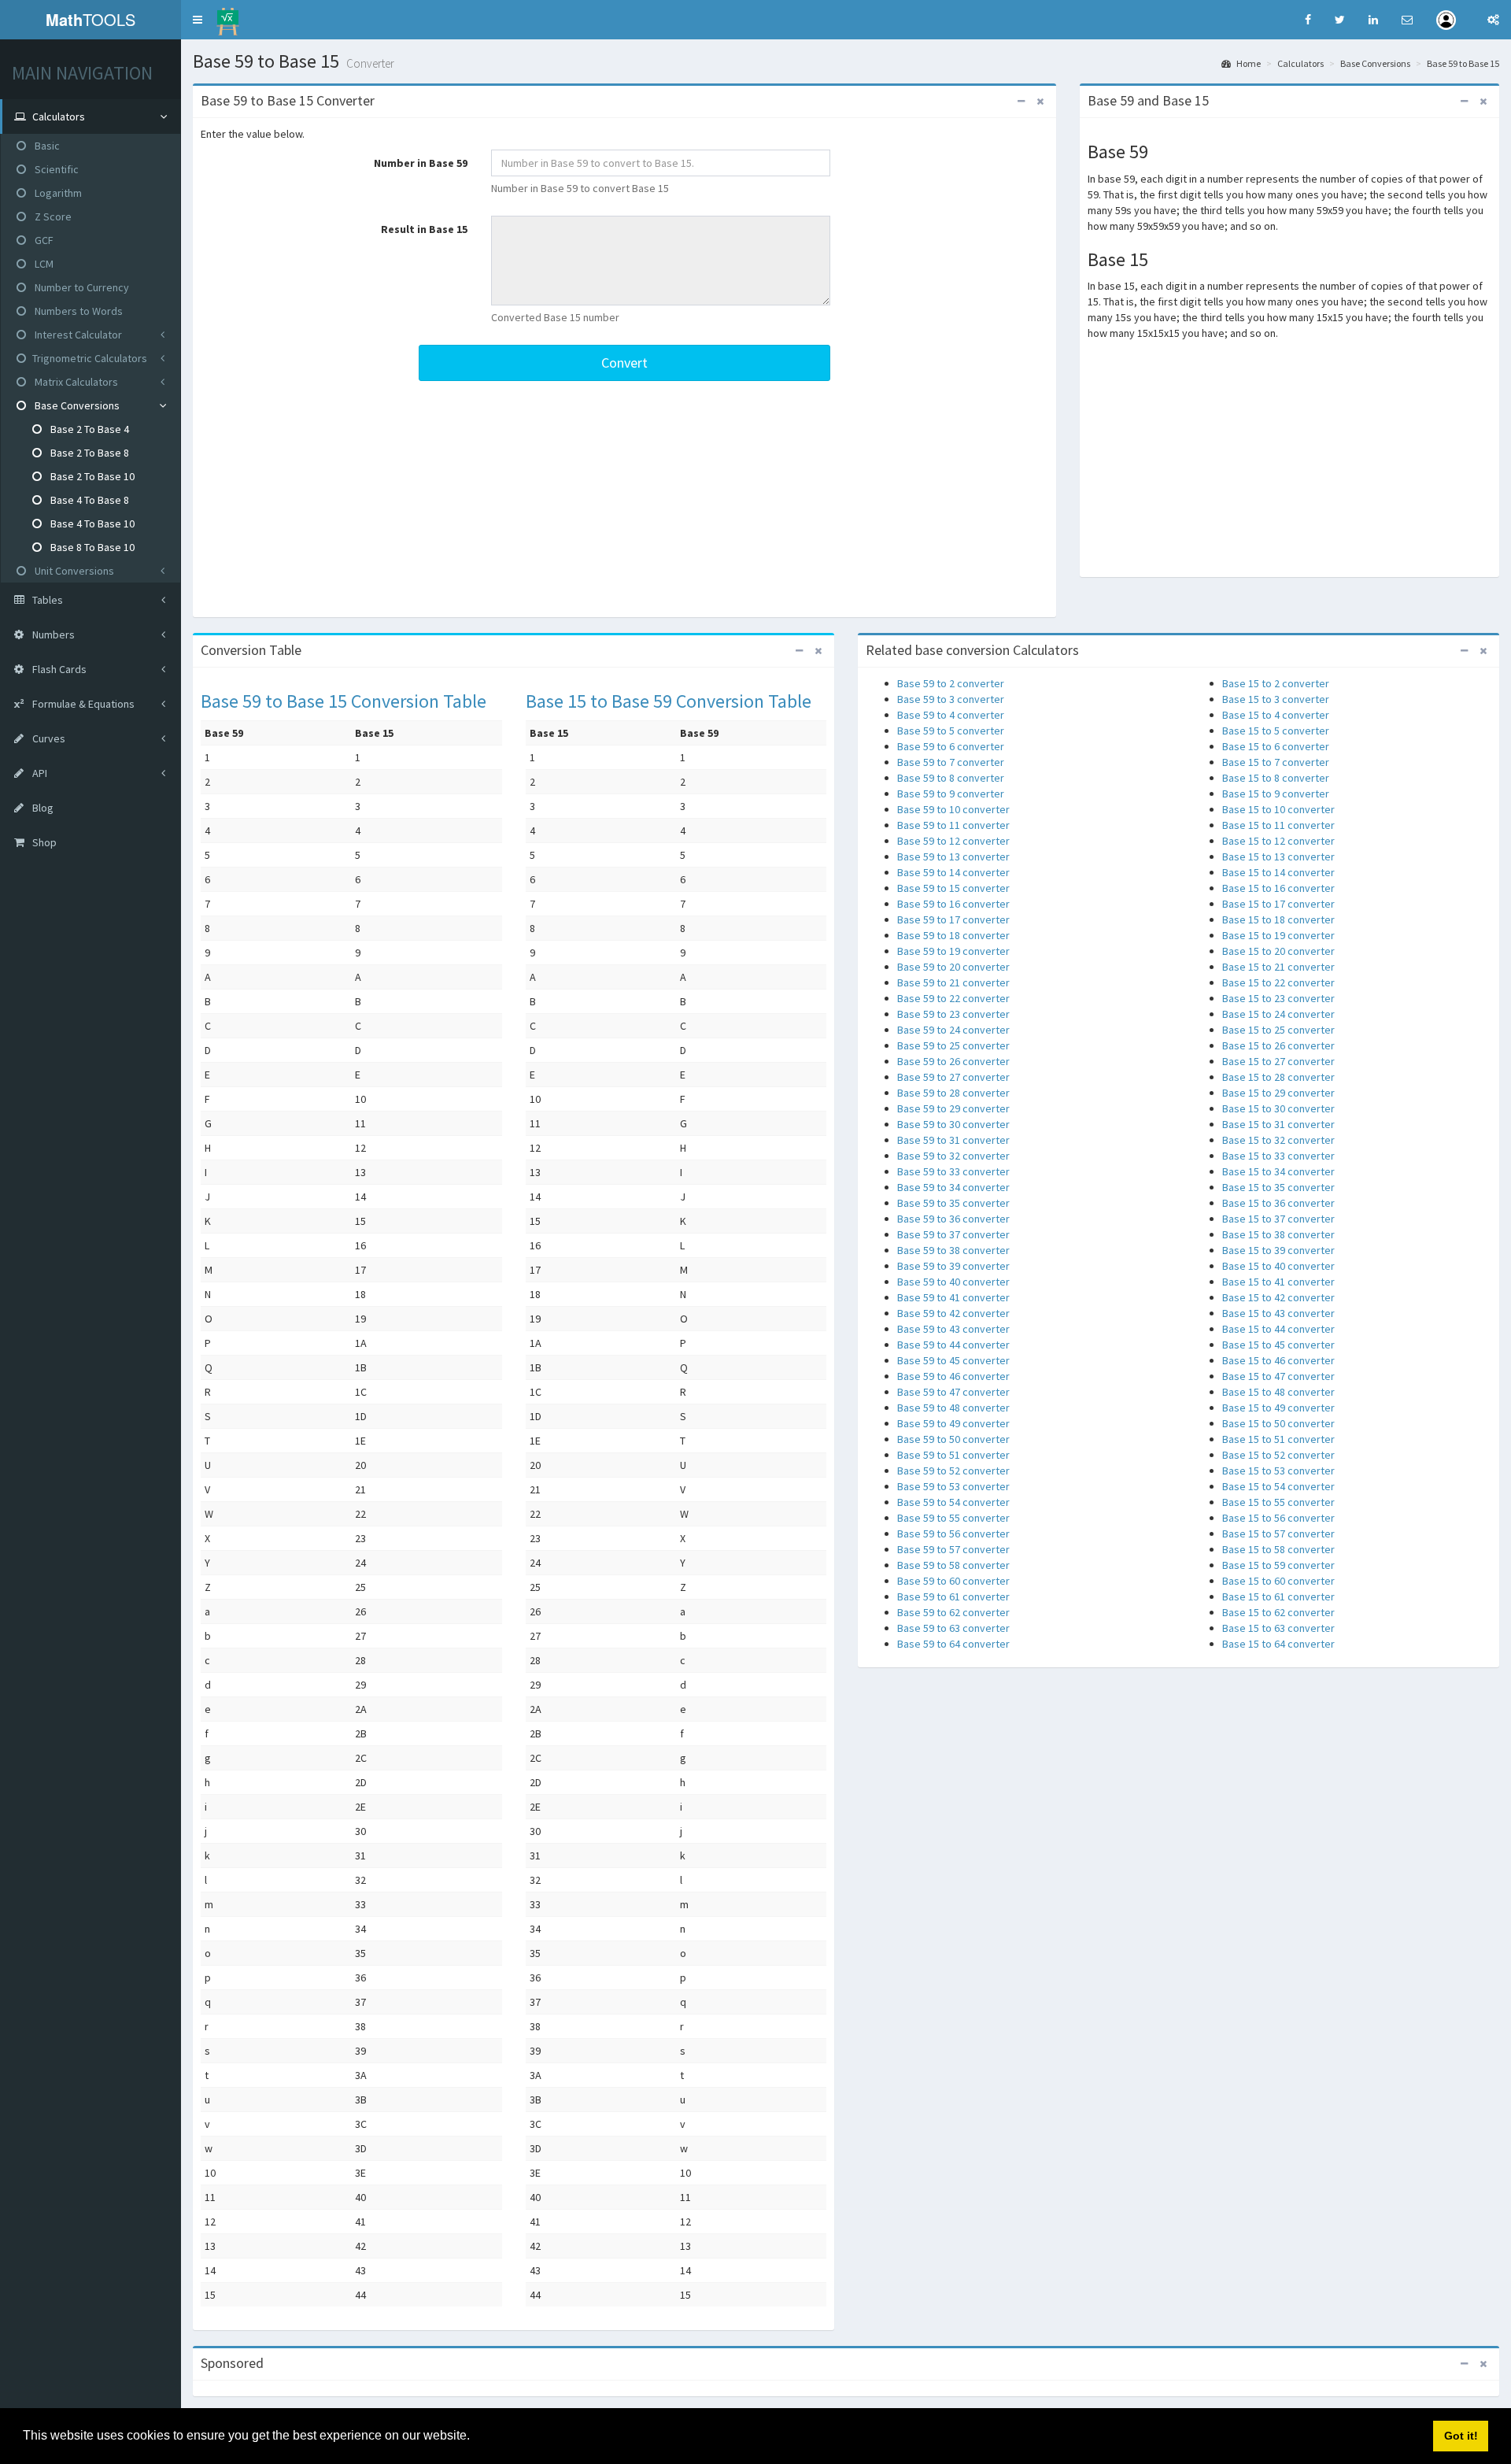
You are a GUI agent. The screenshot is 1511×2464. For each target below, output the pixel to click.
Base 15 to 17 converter (1278, 904)
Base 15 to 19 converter (1278, 935)
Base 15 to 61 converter (1278, 1596)
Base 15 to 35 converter (1278, 1187)
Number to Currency (81, 287)
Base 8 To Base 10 (91, 547)
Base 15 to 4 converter (1276, 715)
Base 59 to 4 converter (951, 715)
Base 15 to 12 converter (1278, 841)
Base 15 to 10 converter (1278, 809)
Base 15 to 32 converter (1278, 1140)
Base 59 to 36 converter (953, 1219)
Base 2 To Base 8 (89, 453)
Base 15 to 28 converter (1278, 1077)
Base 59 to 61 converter (953, 1596)
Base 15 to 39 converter (1278, 1250)
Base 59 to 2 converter (951, 683)
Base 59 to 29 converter (953, 1108)
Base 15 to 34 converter (1278, 1171)
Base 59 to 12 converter (953, 841)
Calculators (1300, 63)
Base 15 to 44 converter (1278, 1329)
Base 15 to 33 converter (1278, 1156)
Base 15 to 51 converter (1278, 1439)
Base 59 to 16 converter (953, 904)
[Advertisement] (624, 499)
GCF (43, 240)
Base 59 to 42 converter (953, 1313)
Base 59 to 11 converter (953, 825)
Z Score (52, 216)
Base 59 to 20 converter (953, 967)
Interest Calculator (77, 335)
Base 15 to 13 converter (1278, 856)
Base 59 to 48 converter (953, 1408)
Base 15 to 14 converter (1278, 872)
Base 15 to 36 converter (1278, 1203)
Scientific (55, 169)
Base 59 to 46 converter (953, 1376)
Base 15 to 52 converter (1278, 1455)
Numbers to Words (78, 311)
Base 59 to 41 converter (953, 1297)
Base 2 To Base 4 (89, 429)
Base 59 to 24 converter (953, 1030)
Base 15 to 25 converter (1278, 1030)
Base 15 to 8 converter (1276, 778)
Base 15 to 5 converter (1276, 731)
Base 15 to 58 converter (1278, 1549)
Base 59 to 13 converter (953, 856)
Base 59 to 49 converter (953, 1423)
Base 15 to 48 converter (1278, 1392)
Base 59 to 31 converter (953, 1140)
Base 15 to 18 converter (1278, 919)
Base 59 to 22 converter (953, 998)
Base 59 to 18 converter (953, 935)
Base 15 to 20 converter (1278, 951)
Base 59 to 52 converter (953, 1471)
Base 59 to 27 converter (953, 1077)
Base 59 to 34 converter (953, 1187)
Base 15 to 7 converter (1276, 762)
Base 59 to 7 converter (951, 762)
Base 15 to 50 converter (1278, 1423)
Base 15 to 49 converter (1278, 1408)
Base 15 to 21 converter (1278, 967)
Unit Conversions (73, 571)
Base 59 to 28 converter (953, 1093)
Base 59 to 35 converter (953, 1203)
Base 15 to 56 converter (1278, 1518)
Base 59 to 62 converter (953, 1612)
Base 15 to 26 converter (1278, 1045)
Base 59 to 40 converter (953, 1282)
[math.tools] (228, 17)
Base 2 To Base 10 (91, 476)
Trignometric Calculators (90, 358)
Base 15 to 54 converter (1278, 1486)
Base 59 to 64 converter (953, 1644)
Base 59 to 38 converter (953, 1250)
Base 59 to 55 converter (953, 1518)
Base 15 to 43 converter (1278, 1313)
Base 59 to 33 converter (953, 1171)
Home (1248, 63)
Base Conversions (76, 405)
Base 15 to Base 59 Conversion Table (669, 701)
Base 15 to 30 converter (1278, 1108)
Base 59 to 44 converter (953, 1345)
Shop (43, 842)
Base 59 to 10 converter (953, 809)
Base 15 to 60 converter (1278, 1581)
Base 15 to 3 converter (1276, 699)
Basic (46, 146)
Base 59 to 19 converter (953, 951)
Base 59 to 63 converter (953, 1628)
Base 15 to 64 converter (1278, 1644)
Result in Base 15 (424, 229)
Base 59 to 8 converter (951, 778)
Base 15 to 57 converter (1278, 1534)
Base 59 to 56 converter (953, 1534)
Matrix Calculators (75, 382)
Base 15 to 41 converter (1278, 1282)
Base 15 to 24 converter (1278, 1014)
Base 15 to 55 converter (1278, 1502)
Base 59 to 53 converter (953, 1486)
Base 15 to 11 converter (1278, 825)
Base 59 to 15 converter (953, 888)
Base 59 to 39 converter (953, 1266)
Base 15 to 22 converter (1278, 982)
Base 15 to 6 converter (1276, 746)
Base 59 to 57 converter (953, 1549)
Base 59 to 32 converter (953, 1156)
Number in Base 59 (421, 163)
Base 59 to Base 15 (1463, 63)
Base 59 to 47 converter (953, 1392)
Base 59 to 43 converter (953, 1329)
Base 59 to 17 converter (953, 919)
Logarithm (57, 193)
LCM (43, 264)
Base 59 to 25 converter (953, 1045)
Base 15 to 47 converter (1278, 1376)
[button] (198, 20)
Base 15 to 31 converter (1278, 1124)
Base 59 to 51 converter (953, 1455)
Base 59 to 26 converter (953, 1061)
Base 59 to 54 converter (953, 1502)
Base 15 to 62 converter (1278, 1612)
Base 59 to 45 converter (953, 1360)
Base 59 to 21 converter (953, 982)
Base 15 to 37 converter (1278, 1219)
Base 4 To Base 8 (89, 500)
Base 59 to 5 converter (951, 731)
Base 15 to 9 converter (1276, 794)
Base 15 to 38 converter (1278, 1234)
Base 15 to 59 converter (1278, 1565)
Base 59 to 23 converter (953, 1014)
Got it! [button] (1461, 2436)
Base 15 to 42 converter (1278, 1297)
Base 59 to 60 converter (953, 1581)
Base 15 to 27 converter (1278, 1061)
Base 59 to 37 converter (953, 1234)
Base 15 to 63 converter (1278, 1628)
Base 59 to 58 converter (953, 1565)
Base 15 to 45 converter (1278, 1345)
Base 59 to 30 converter (953, 1124)
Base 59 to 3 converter (951, 699)
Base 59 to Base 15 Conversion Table (344, 701)
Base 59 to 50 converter (953, 1439)
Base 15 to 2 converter (1276, 683)
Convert (624, 363)
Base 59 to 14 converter (953, 872)
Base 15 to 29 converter (1278, 1093)
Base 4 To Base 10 (91, 524)
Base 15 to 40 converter (1278, 1266)
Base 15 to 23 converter (1278, 998)
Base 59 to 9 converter (951, 794)
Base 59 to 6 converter (951, 746)
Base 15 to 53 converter (1278, 1471)
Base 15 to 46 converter (1278, 1360)
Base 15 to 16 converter (1278, 888)
